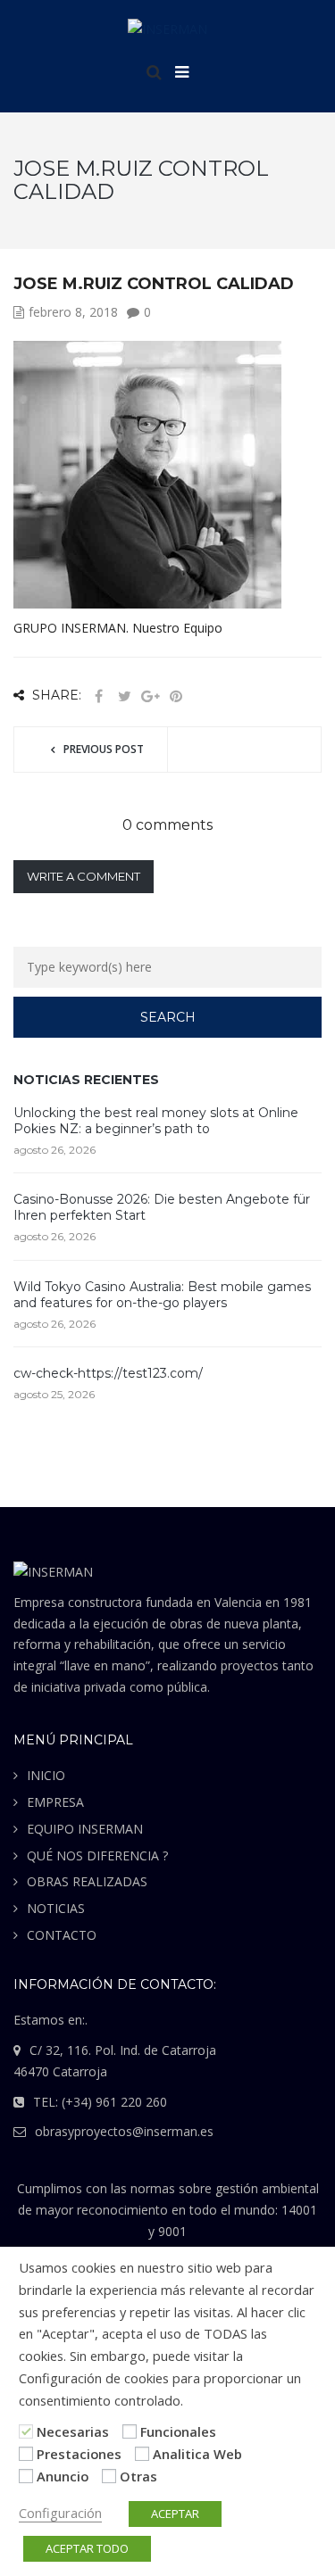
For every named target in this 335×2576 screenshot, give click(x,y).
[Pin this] (176, 696)
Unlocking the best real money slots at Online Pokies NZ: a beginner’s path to (156, 1121)
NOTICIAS (56, 1908)
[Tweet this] (124, 696)
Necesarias (73, 2431)
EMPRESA (55, 1802)
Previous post (104, 749)
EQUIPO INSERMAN (85, 1829)
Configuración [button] (60, 2513)
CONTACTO (62, 1935)
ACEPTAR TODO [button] (87, 2548)
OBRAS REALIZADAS (87, 1881)
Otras (138, 2476)
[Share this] (98, 696)
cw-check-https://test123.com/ (108, 1373)
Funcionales (178, 2431)
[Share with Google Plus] (150, 696)
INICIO (46, 1775)
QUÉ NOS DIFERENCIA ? (97, 1855)
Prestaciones (79, 2454)
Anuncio (63, 2476)
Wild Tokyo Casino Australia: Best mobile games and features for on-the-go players (162, 1295)
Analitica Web (197, 2454)
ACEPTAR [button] (175, 2514)
